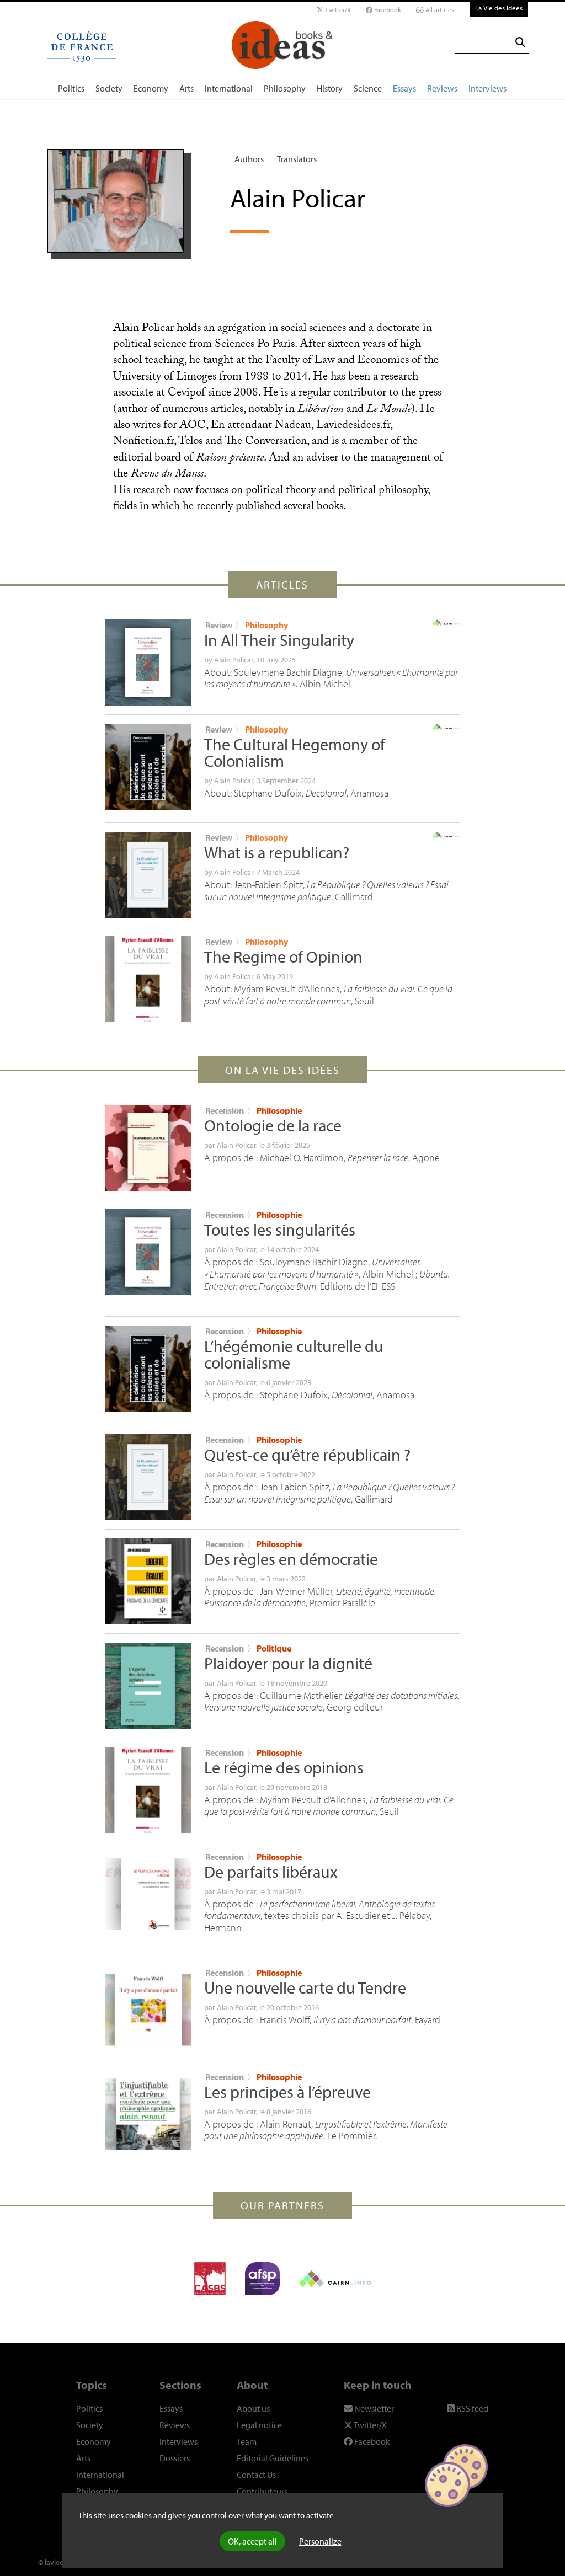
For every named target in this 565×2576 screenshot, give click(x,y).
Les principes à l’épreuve (287, 2092)
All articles (439, 10)
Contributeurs (262, 2491)
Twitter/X (337, 10)
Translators (297, 159)
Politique (274, 1648)
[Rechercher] (520, 42)
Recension (225, 1110)
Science (368, 88)
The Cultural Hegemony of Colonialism (295, 752)
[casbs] (210, 2279)
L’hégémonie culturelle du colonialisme (294, 1354)
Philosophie (279, 1110)
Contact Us (256, 2475)
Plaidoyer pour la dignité (288, 1663)
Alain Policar (234, 660)
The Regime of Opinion (283, 956)
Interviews (487, 88)
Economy (151, 88)
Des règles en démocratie (291, 1559)
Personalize (320, 2541)
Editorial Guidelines (273, 2458)
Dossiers (175, 2458)
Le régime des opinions (284, 1767)
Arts (186, 88)
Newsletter (373, 2408)
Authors (249, 159)
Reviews (442, 88)
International (229, 88)
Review (219, 625)
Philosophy (285, 88)
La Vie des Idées (499, 8)
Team (247, 2441)
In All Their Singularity (279, 640)
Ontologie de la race (273, 1125)
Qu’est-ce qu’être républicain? (307, 1455)
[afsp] (262, 2279)
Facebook (387, 10)
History (330, 88)
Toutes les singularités (280, 1230)
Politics (71, 88)
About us (253, 2408)
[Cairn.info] (335, 2279)
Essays (404, 88)
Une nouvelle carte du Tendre (305, 1987)
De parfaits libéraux (271, 1872)
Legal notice (259, 2425)
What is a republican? (277, 852)
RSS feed (471, 2408)
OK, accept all (252, 2541)
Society (109, 88)
